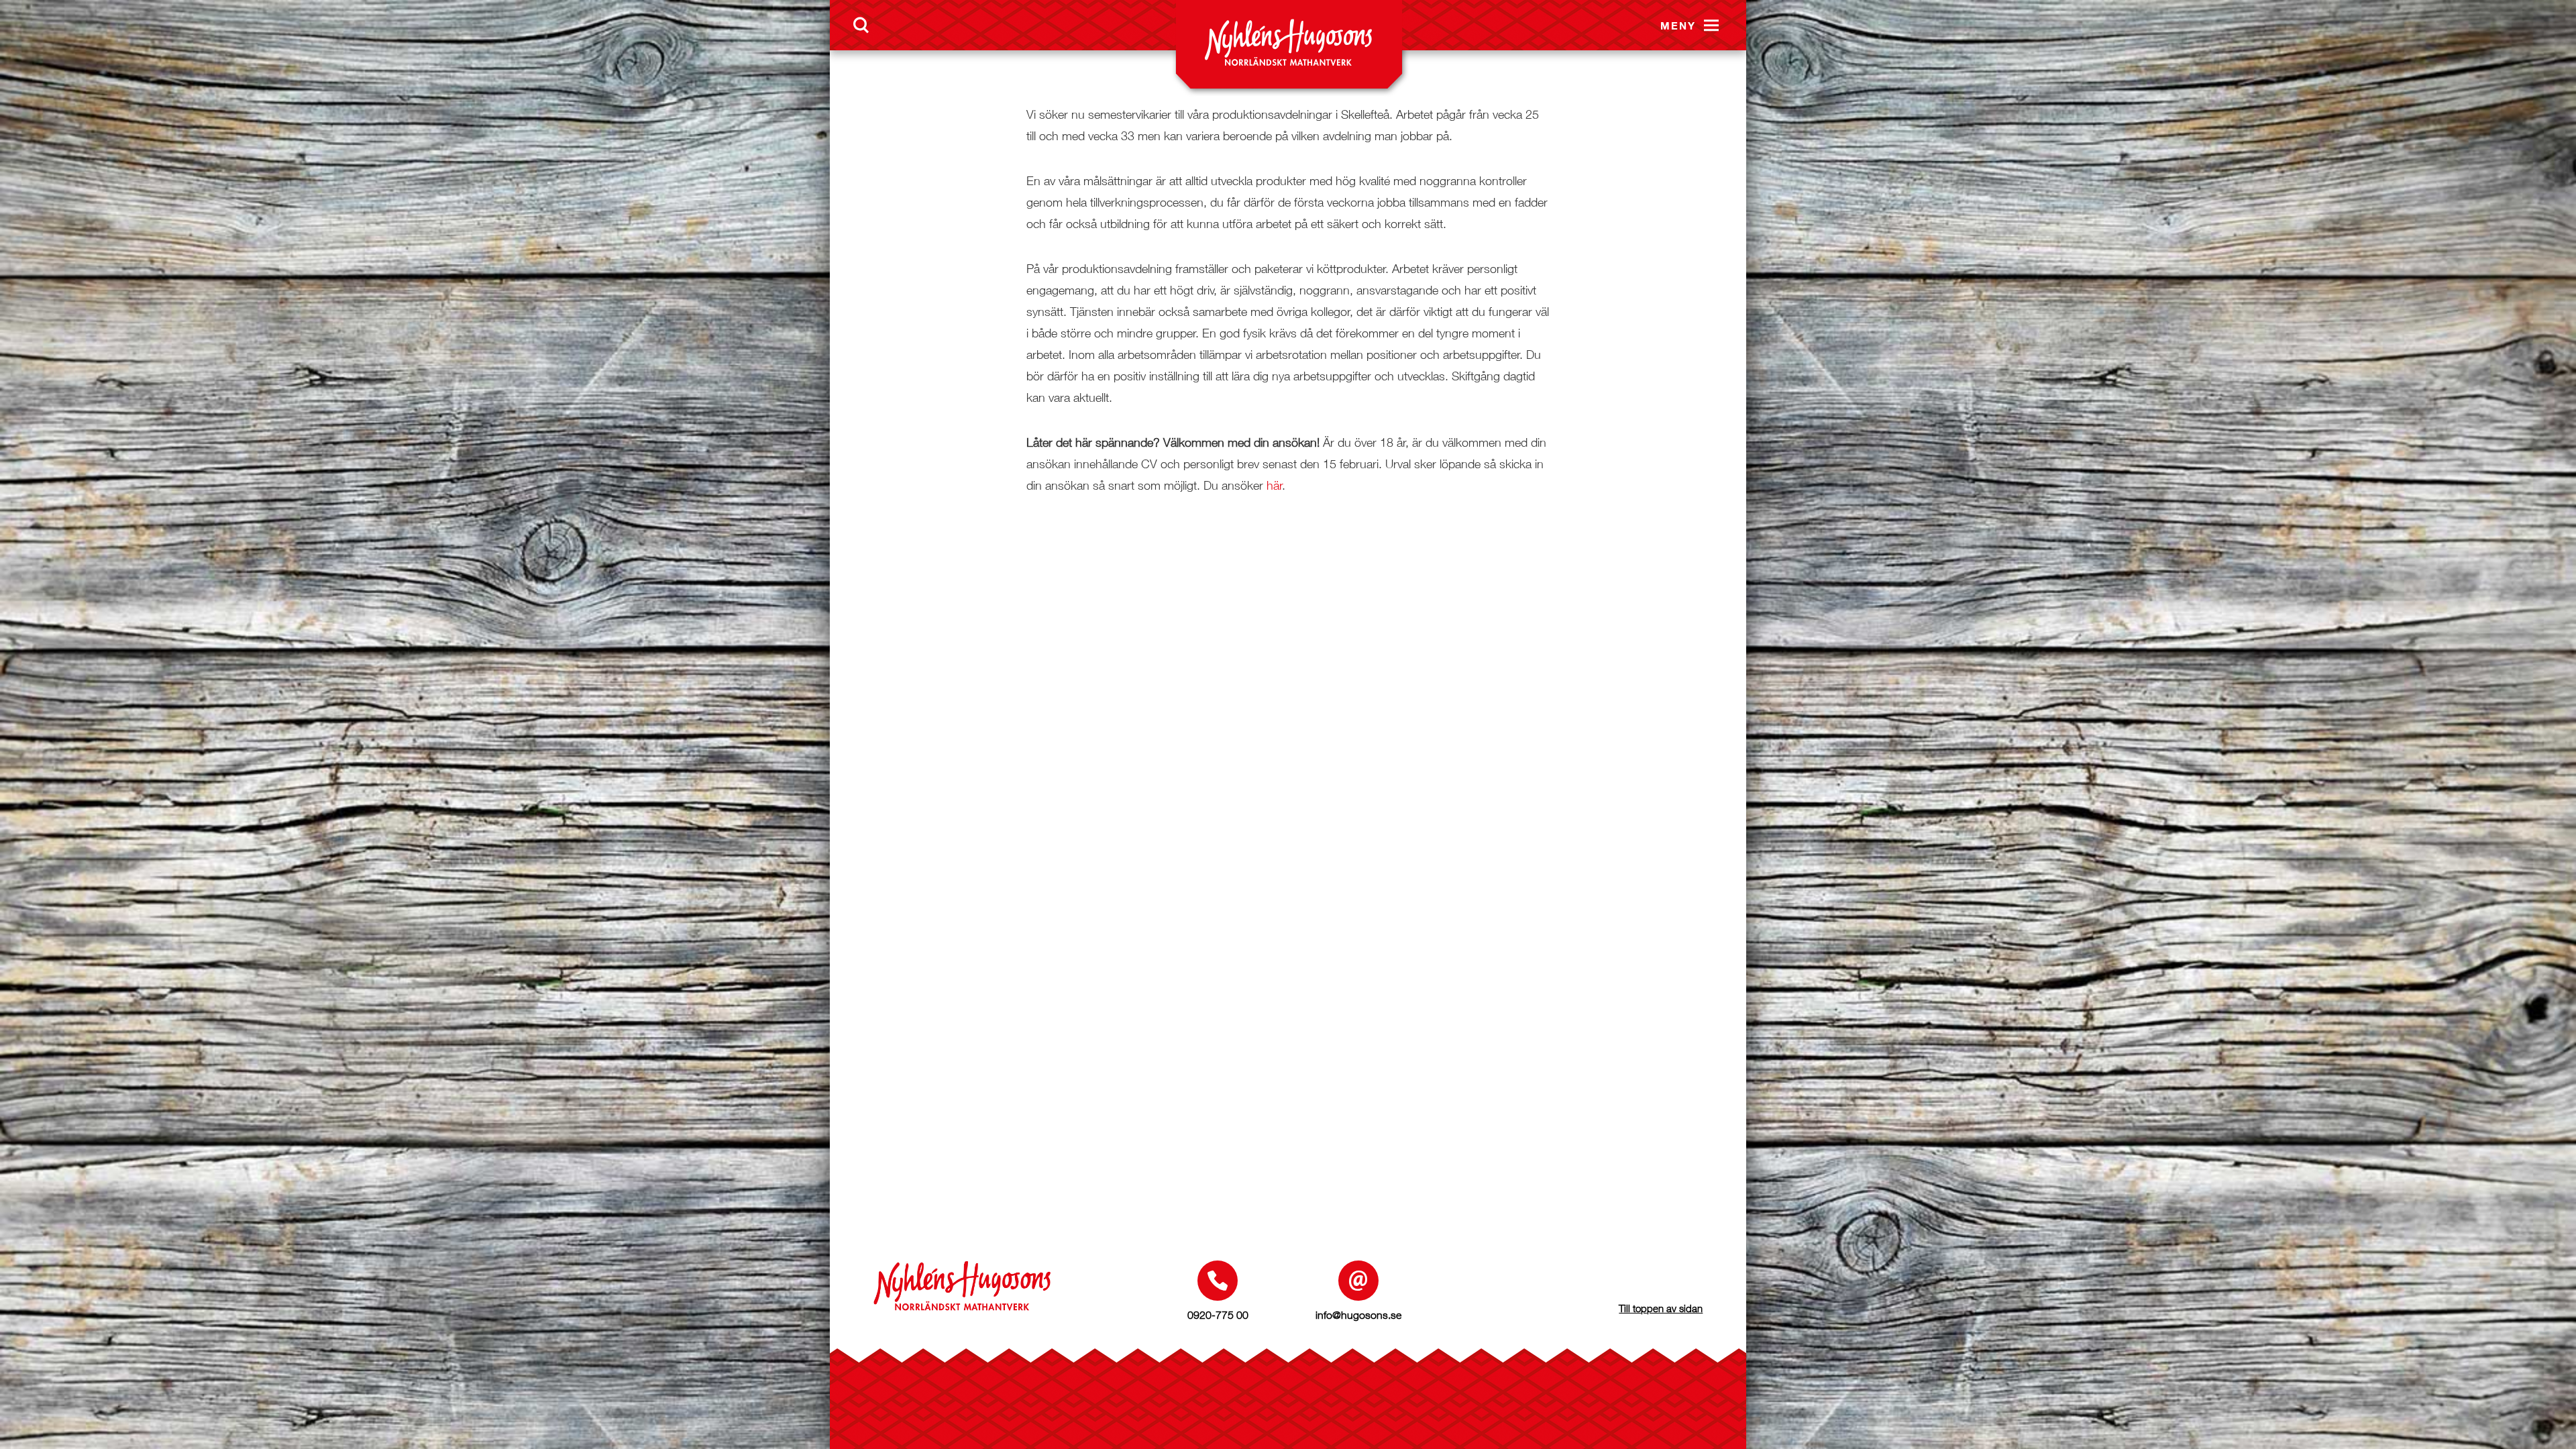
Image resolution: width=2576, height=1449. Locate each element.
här (1275, 485)
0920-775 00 (1218, 1315)
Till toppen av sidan (1661, 1308)
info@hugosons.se (1358, 1315)
